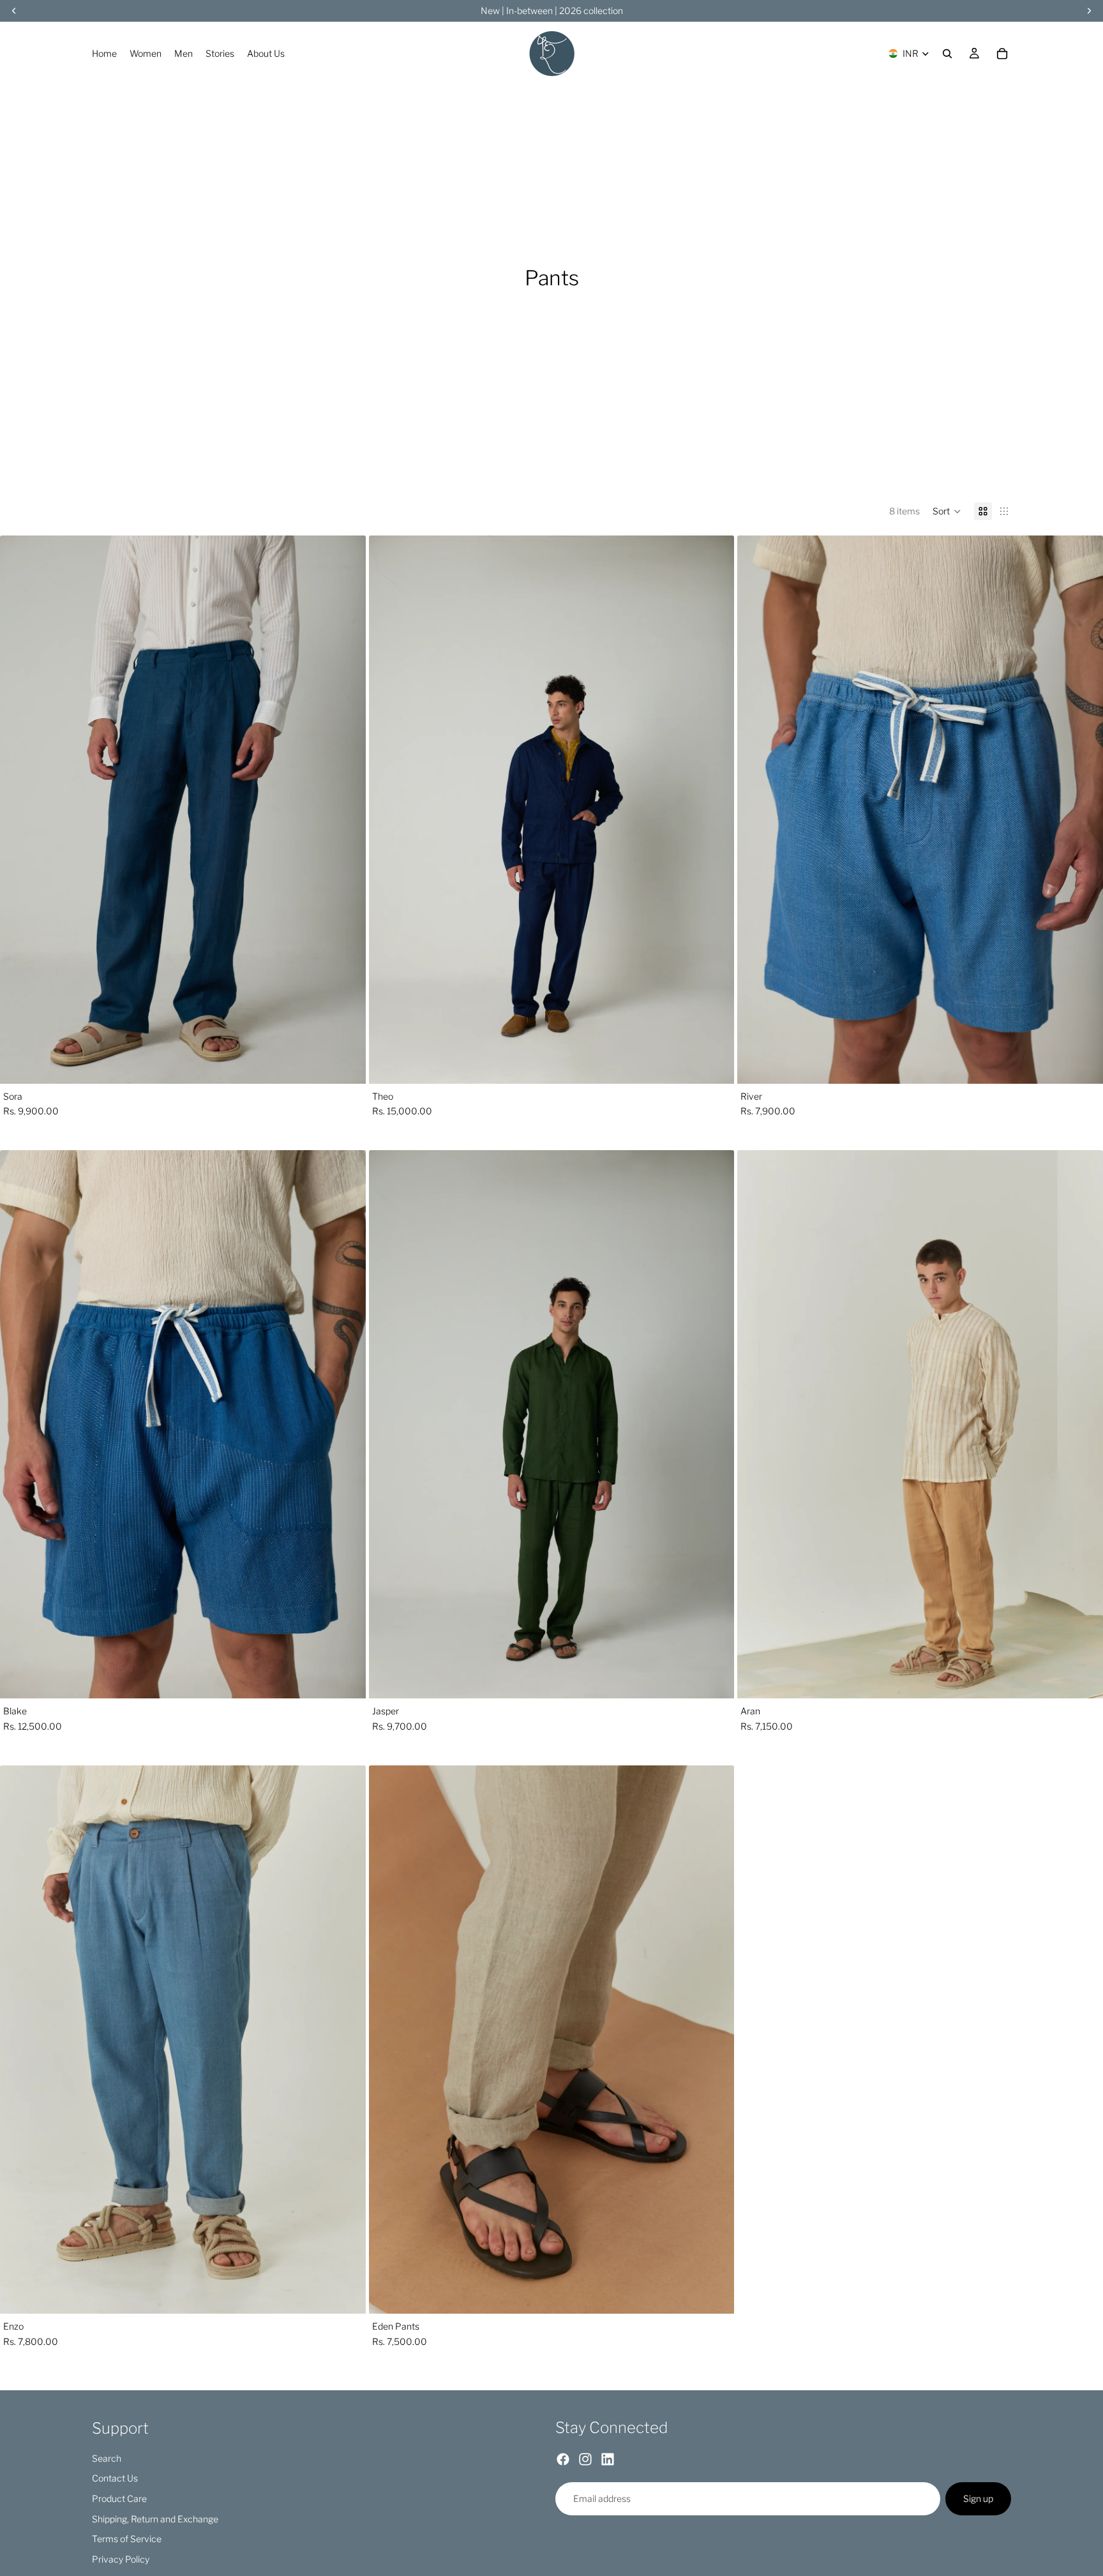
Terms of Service (127, 2539)
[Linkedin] (608, 2460)
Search (107, 2458)
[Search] (947, 54)
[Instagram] (585, 2460)
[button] (947, 511)
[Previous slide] (19, 809)
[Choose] (346, 1064)
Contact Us (115, 2479)
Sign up (978, 2499)
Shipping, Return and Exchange (155, 2519)
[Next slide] (347, 809)
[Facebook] (563, 2460)
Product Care (119, 2498)
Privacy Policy (121, 2559)
